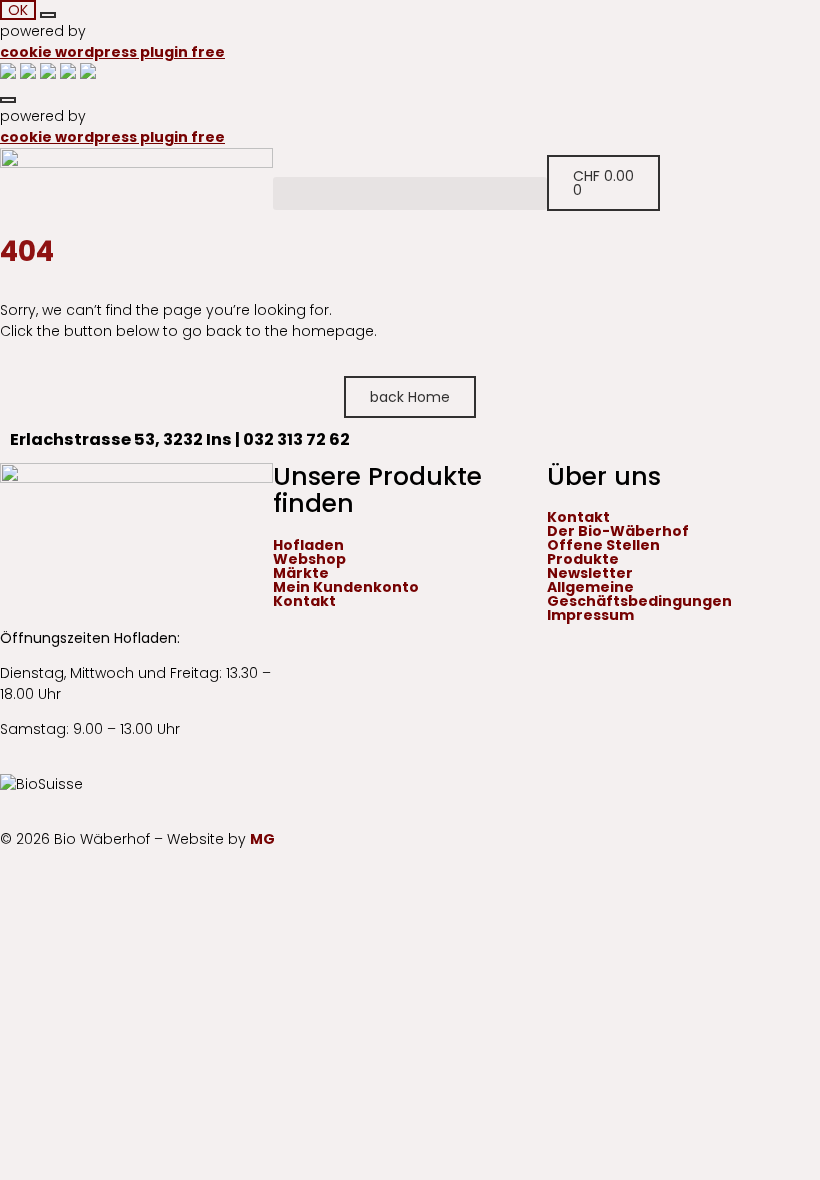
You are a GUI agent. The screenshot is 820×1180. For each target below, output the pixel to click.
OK (18, 10)
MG (262, 839)
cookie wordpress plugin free (112, 52)
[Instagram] (25, 581)
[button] (409, 193)
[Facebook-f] (7, 581)
